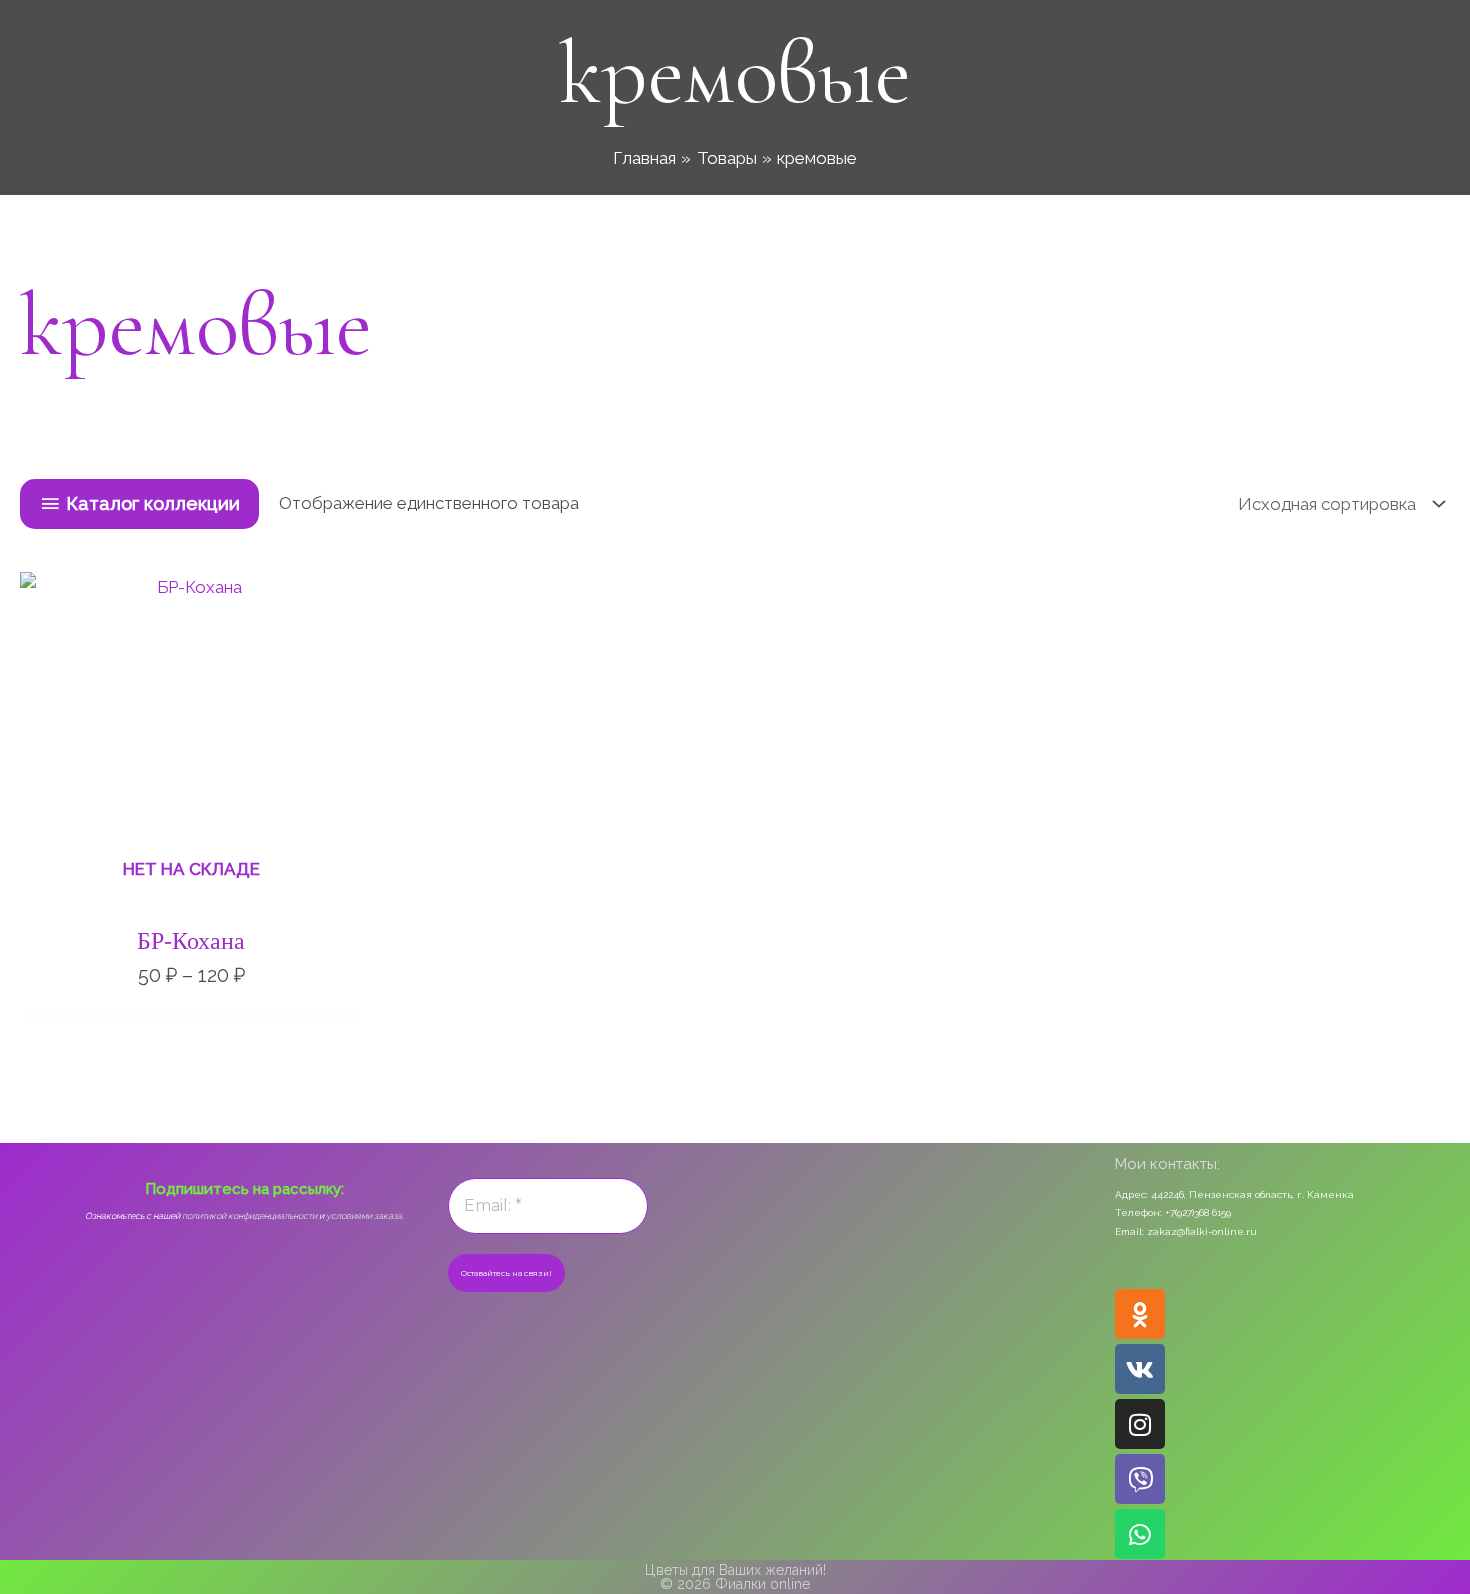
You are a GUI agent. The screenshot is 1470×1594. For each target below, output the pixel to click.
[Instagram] (1140, 1424)
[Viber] (1140, 1479)
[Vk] (1140, 1369)
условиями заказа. (365, 1216)
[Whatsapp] (1140, 1534)
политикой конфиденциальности (249, 1216)
